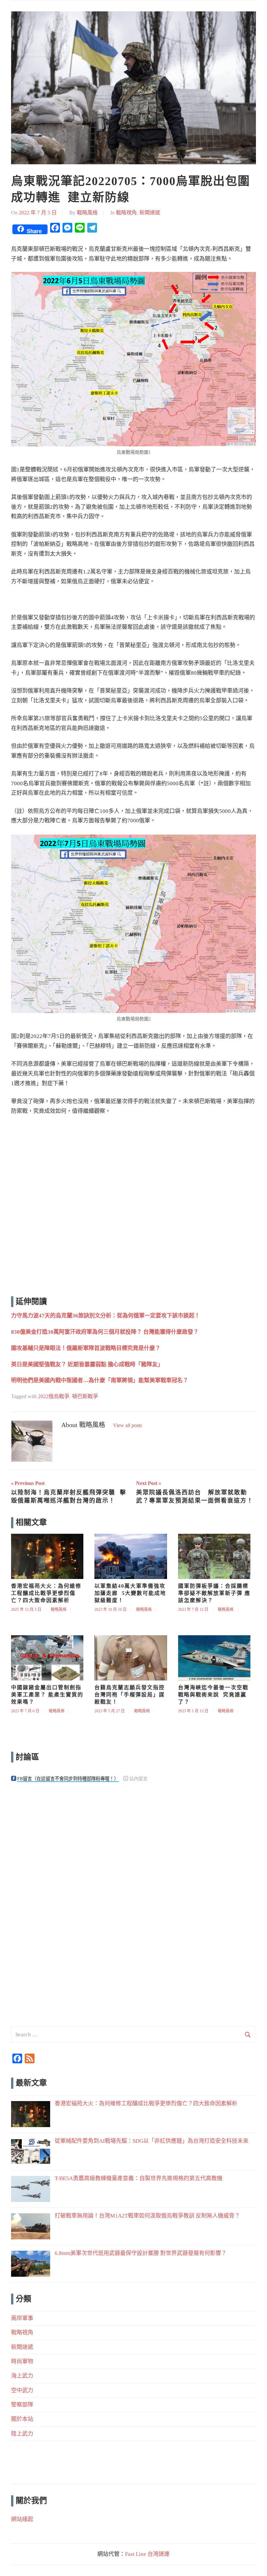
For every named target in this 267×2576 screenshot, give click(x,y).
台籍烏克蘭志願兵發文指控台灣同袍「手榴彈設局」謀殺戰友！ (130, 1695)
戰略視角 (126, 213)
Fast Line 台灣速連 (147, 2554)
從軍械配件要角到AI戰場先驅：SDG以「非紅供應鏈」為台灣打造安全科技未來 (152, 2141)
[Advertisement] (133, 1207)
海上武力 (22, 2376)
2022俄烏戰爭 (54, 1396)
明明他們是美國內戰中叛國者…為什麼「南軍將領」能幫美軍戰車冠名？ (100, 1380)
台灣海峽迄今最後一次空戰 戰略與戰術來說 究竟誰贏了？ (215, 1695)
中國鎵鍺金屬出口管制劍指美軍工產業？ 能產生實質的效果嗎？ (47, 1695)
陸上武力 (22, 2434)
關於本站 (22, 2419)
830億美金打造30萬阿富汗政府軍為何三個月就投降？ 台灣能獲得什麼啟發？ (105, 1332)
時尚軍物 (22, 2361)
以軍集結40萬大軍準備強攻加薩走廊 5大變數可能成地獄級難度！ (130, 1593)
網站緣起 (22, 2519)
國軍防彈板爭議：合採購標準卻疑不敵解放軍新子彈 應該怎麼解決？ (214, 1593)
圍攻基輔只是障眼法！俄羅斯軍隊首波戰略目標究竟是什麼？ (86, 1348)
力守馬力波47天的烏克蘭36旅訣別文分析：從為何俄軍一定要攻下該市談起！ (105, 1316)
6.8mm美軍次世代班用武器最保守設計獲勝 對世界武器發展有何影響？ (141, 2253)
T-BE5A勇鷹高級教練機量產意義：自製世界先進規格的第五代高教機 (139, 2178)
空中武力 (22, 2390)
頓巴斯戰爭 (85, 1396)
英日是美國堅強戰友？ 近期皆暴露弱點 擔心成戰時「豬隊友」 (87, 1364)
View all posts (127, 1425)
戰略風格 (87, 213)
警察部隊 (22, 2405)
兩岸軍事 (22, 2318)
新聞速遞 (150, 213)
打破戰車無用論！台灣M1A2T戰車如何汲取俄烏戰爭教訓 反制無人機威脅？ (147, 2216)
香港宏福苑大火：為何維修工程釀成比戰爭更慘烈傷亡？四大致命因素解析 (46, 1593)
